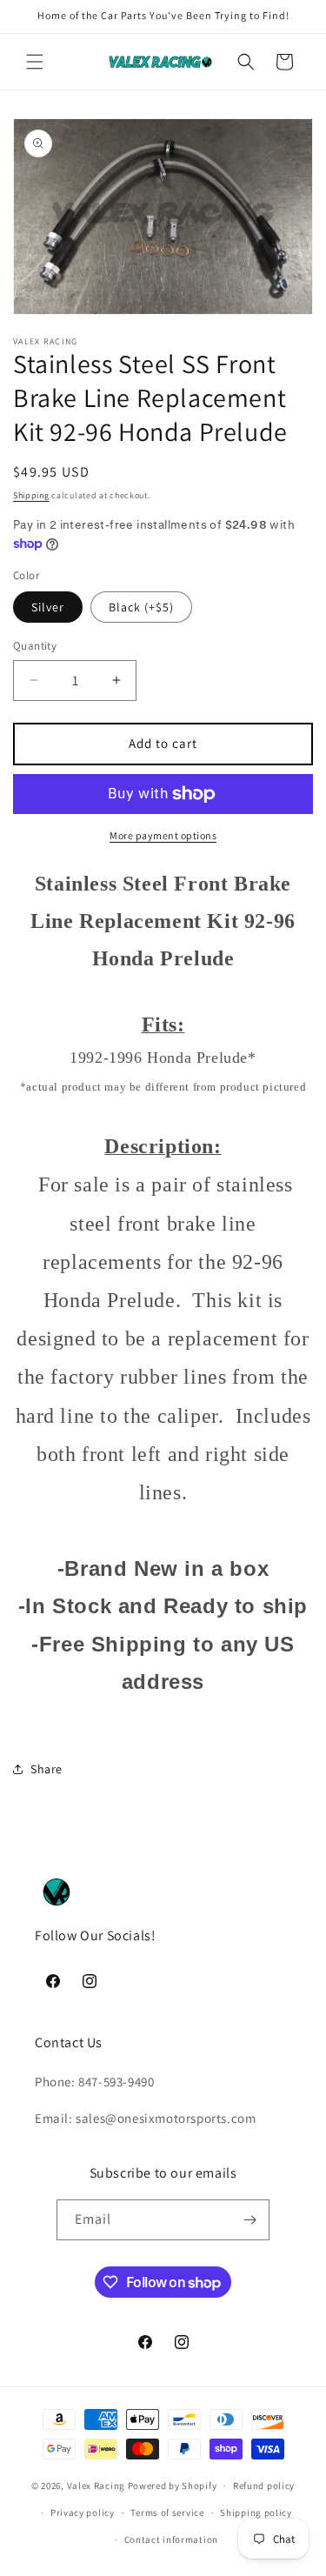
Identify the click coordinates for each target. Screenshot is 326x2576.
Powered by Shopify (173, 2486)
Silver (48, 607)
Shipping (31, 495)
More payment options (163, 835)
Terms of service (167, 2513)
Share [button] (47, 1769)
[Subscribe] (249, 2220)
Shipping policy (256, 2513)
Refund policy (264, 2486)
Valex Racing (96, 2486)
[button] (35, 62)
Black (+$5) (141, 607)
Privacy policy (83, 2513)
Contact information (171, 2539)
